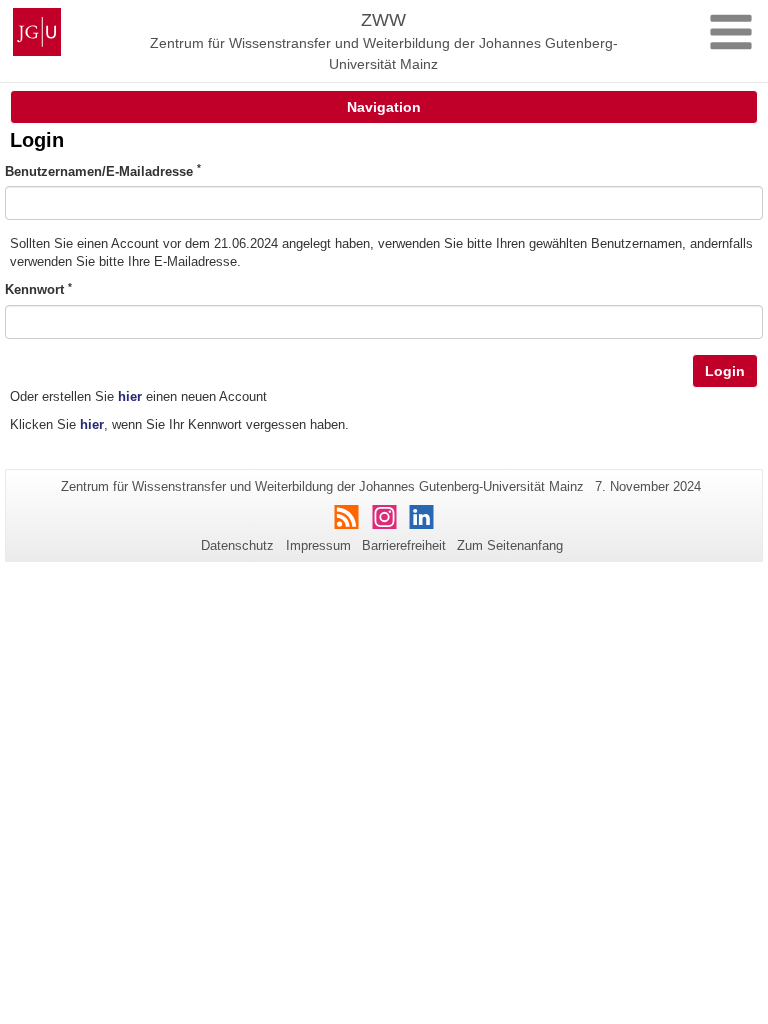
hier (130, 396)
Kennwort (38, 289)
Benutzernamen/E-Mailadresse (103, 171)
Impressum (318, 545)
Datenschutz (237, 545)
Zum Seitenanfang (510, 545)
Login (725, 371)
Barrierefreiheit (404, 545)
